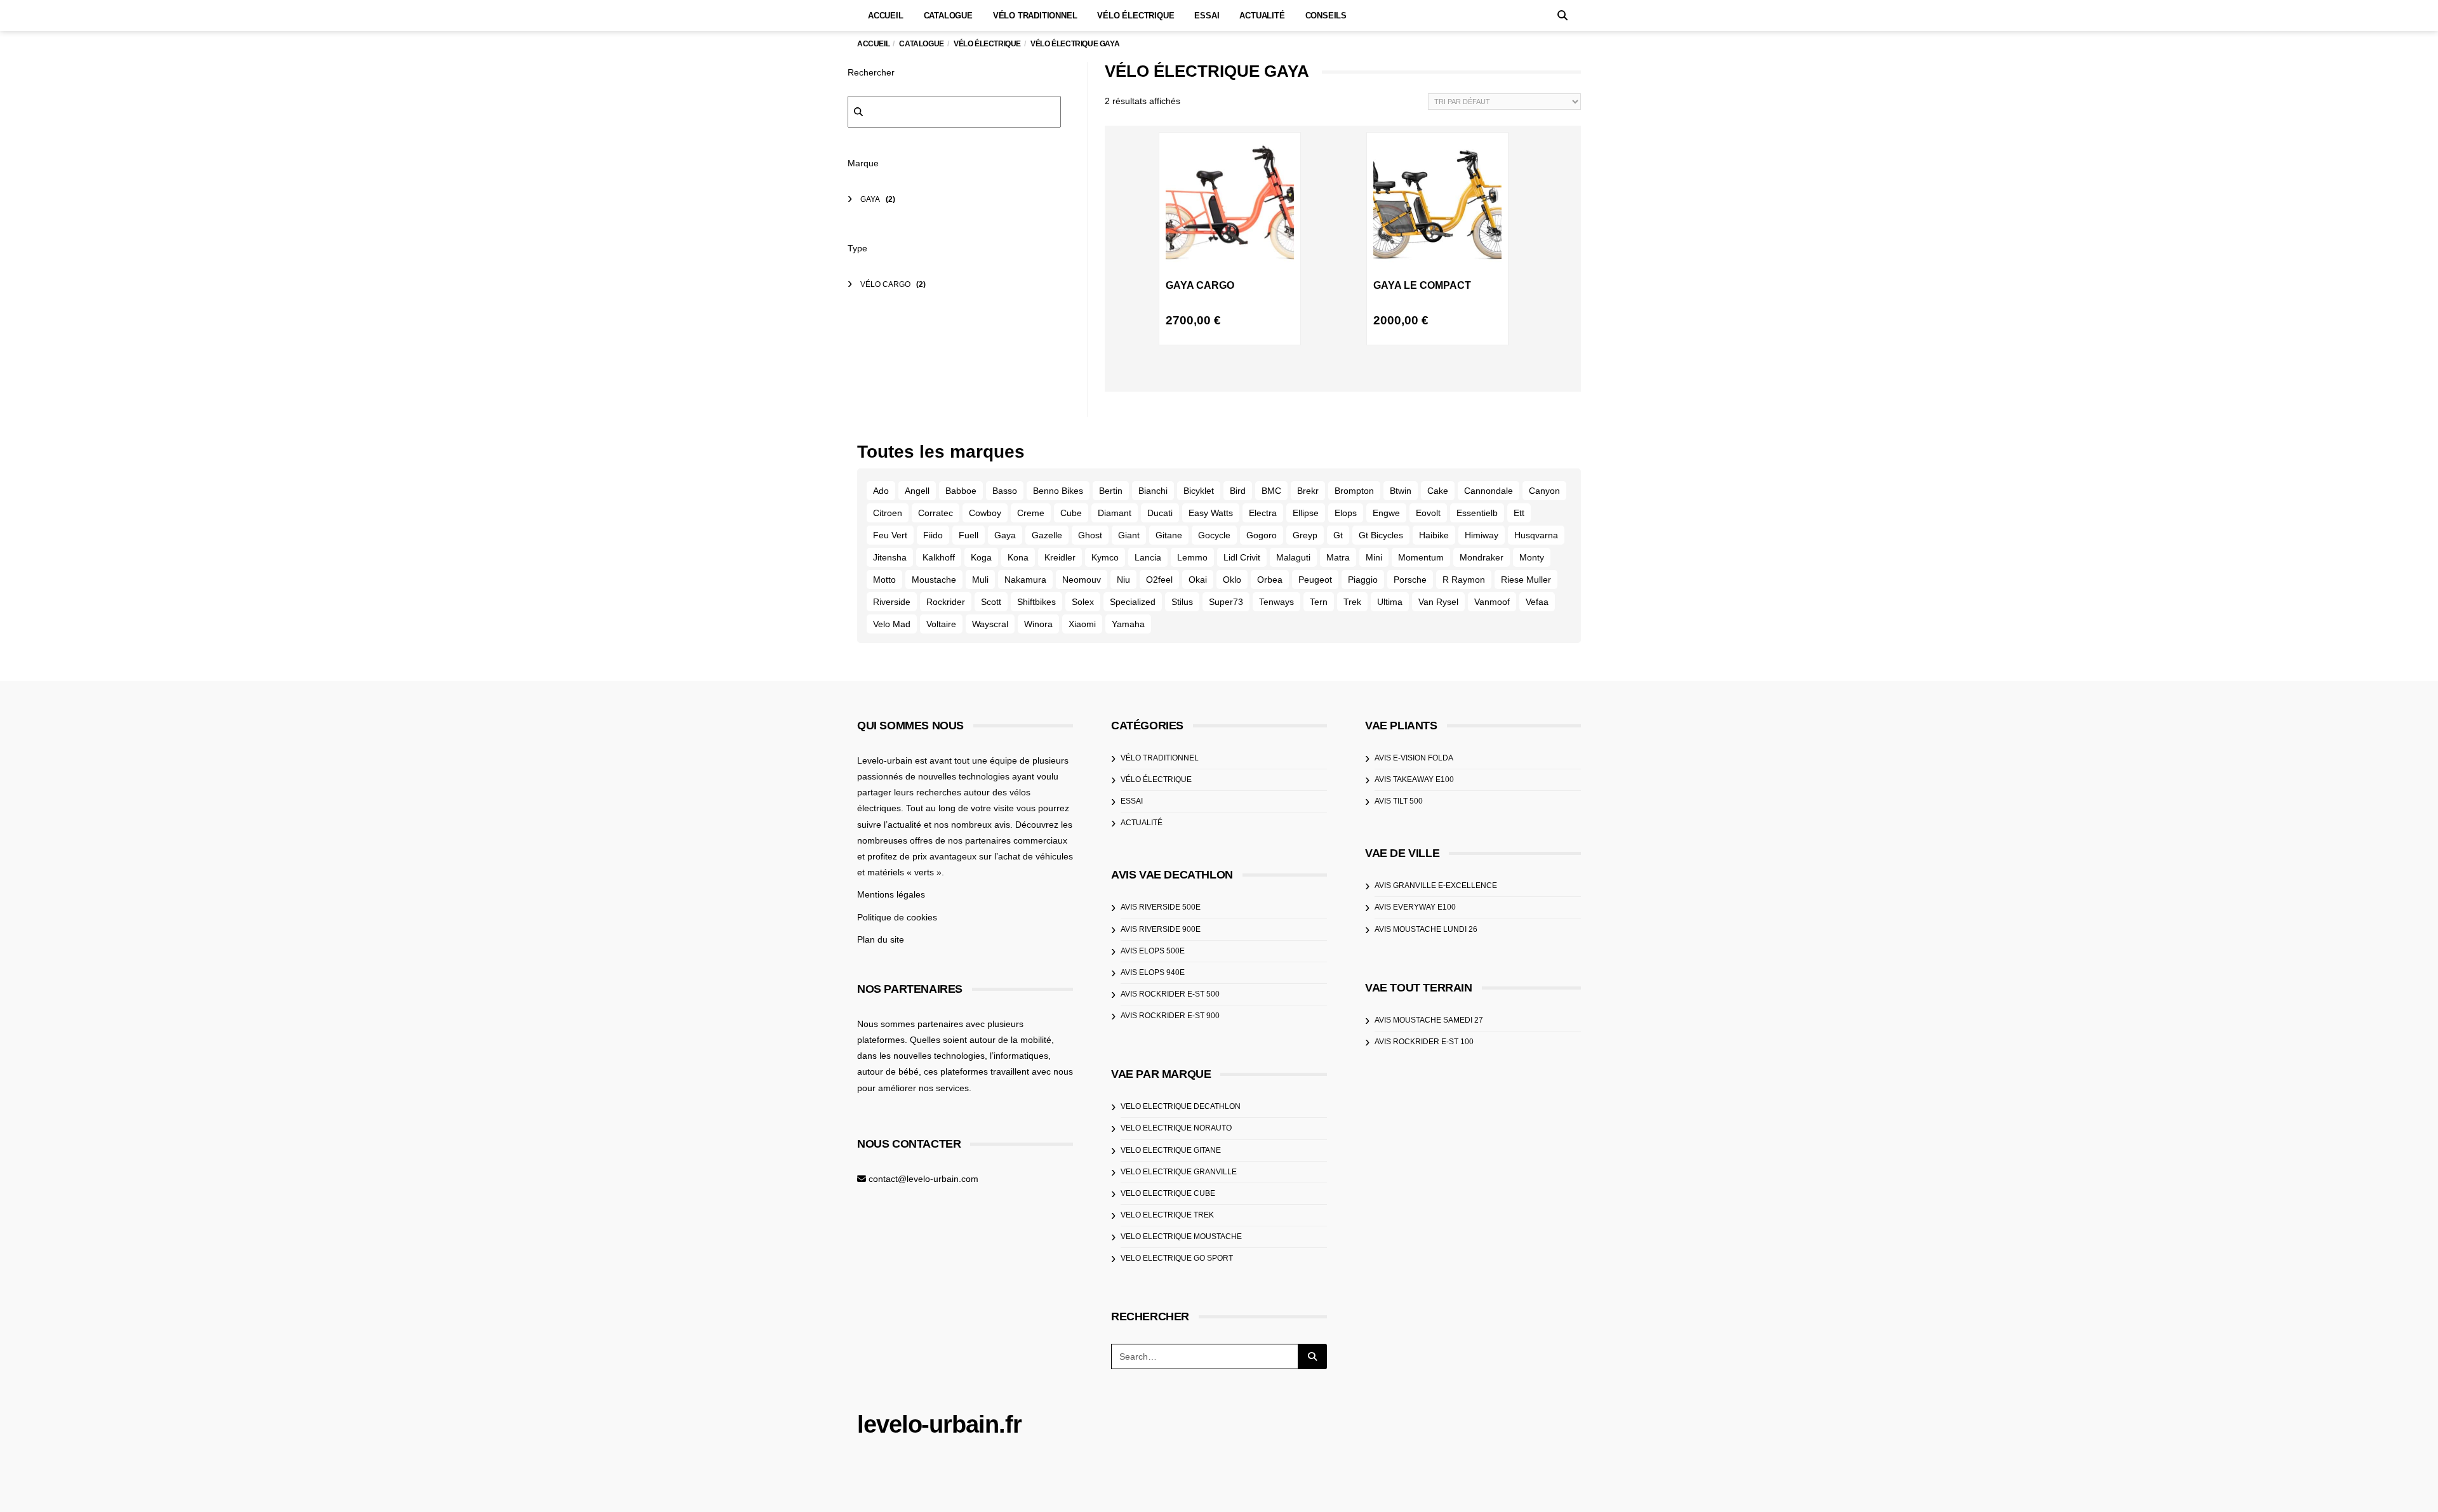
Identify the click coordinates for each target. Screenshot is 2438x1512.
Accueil (886, 16)
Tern (1319, 602)
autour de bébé (888, 1071)
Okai (1198, 580)
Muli (980, 580)
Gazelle (1047, 535)
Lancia (1148, 557)
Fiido (933, 535)
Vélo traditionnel (1035, 16)
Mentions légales (891, 894)
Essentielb (1477, 513)
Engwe (1386, 513)
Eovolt (1428, 513)
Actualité (1262, 16)
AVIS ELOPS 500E (1153, 951)
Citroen (888, 513)
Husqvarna (1536, 535)
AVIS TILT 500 (1399, 801)
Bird (1238, 491)
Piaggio (1363, 580)
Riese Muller (1526, 580)
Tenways (1276, 602)
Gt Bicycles (1381, 535)
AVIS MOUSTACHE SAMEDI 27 (1429, 1020)
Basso (1005, 491)
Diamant (1115, 513)
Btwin (1401, 491)
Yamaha (1128, 624)
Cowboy (985, 513)
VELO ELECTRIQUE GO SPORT (1177, 1258)
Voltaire (941, 624)
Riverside (892, 602)
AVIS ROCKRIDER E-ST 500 (1170, 994)
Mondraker (1482, 557)
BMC (1271, 491)
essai (1132, 801)
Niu (1123, 580)
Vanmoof (1492, 602)
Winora (1038, 624)
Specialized (1133, 602)
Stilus (1182, 602)
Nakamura (1025, 580)
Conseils (1326, 16)
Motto (884, 580)
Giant (1129, 535)
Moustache (934, 580)
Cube (1071, 513)
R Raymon (1464, 580)
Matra (1338, 557)
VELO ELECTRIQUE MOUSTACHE (1181, 1237)
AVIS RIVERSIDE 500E (1161, 907)
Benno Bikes (1058, 491)
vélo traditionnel (1160, 758)
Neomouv (1082, 580)
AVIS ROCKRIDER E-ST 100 (1424, 1042)
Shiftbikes (1036, 602)
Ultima (1390, 602)
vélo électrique (1156, 779)
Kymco (1105, 557)
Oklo (1232, 580)
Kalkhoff (939, 557)
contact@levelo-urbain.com (923, 1179)
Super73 (1226, 602)
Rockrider (946, 602)
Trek (1352, 602)
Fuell (969, 535)
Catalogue (948, 16)
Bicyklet (1199, 491)
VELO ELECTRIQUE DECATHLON (1181, 1106)
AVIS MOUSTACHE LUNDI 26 (1426, 929)
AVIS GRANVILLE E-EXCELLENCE (1436, 885)
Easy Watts (1211, 513)
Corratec (936, 513)
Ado (881, 491)
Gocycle (1214, 535)
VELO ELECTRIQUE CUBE (1168, 1193)
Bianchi (1153, 491)
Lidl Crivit (1242, 557)
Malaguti (1293, 557)
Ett (1519, 513)
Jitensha (890, 557)
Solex (1083, 602)
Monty (1532, 557)
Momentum (1421, 557)
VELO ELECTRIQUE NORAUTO (1176, 1128)
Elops (1346, 513)
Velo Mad (892, 624)
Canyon (1544, 491)
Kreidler (1060, 557)
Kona (1018, 557)
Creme (1031, 513)
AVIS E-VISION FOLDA (1414, 758)
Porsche (1410, 580)
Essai (1207, 16)
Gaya (1005, 535)
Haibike (1434, 535)
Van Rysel (1438, 602)
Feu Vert (890, 535)
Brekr (1308, 491)
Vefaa (1537, 602)
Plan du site (881, 939)
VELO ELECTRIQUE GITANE (1171, 1150)
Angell (917, 491)
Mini (1374, 557)
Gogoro (1262, 535)
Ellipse (1306, 513)
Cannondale (1489, 491)
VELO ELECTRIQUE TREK (1167, 1215)
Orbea (1270, 580)
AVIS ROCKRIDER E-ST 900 (1170, 1016)
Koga (981, 557)
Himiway (1482, 535)
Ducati (1160, 513)
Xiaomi (1082, 624)
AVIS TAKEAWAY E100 (1414, 779)
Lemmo (1192, 557)
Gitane (1169, 535)
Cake (1438, 491)
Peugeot (1315, 580)
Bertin (1111, 491)
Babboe (961, 491)
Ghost (1090, 535)
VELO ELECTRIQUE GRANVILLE (1179, 1172)
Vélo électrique (1136, 16)
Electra (1263, 513)
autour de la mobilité (1010, 1040)
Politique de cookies (897, 917)
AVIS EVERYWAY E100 (1415, 907)
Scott (991, 602)
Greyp (1305, 535)
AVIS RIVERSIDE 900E (1161, 929)
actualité (1142, 823)
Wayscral (990, 624)
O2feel (1159, 580)
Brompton (1354, 491)
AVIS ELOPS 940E (1153, 972)
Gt (1338, 535)
